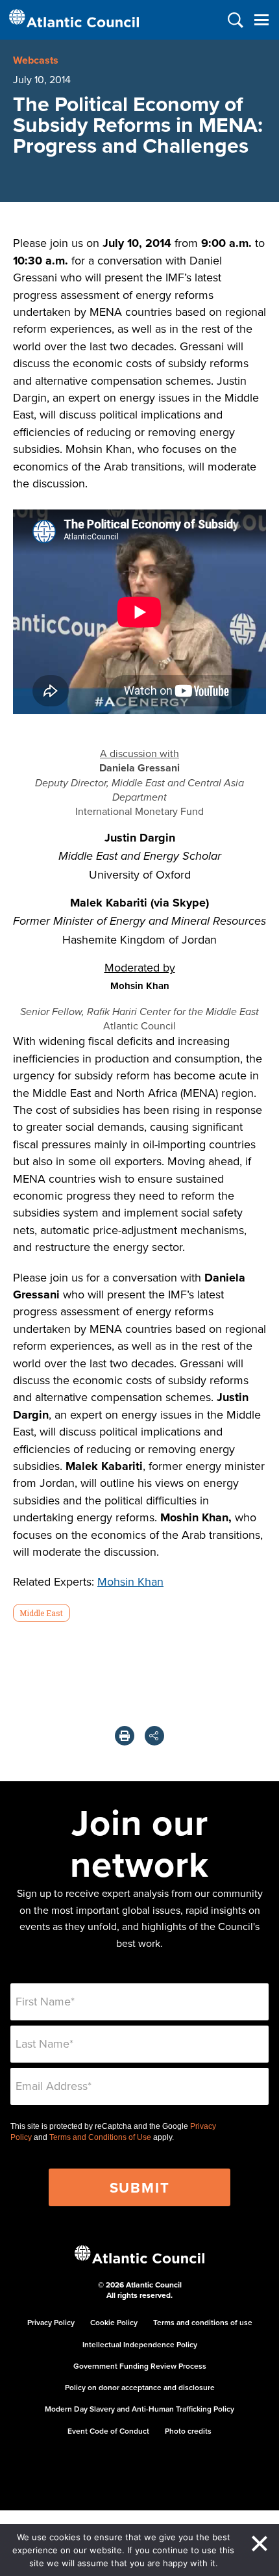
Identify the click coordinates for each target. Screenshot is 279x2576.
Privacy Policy (51, 2322)
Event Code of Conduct (108, 2431)
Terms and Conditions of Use (100, 2137)
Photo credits (188, 2431)
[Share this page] (154, 1736)
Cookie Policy (114, 2322)
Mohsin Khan (130, 1581)
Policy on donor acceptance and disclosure (140, 2387)
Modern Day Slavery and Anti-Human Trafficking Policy (139, 2409)
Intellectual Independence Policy (140, 2344)
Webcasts (36, 60)
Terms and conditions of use (203, 2322)
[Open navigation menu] (261, 20)
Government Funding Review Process (140, 2366)
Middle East (41, 1613)
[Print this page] (125, 1736)
